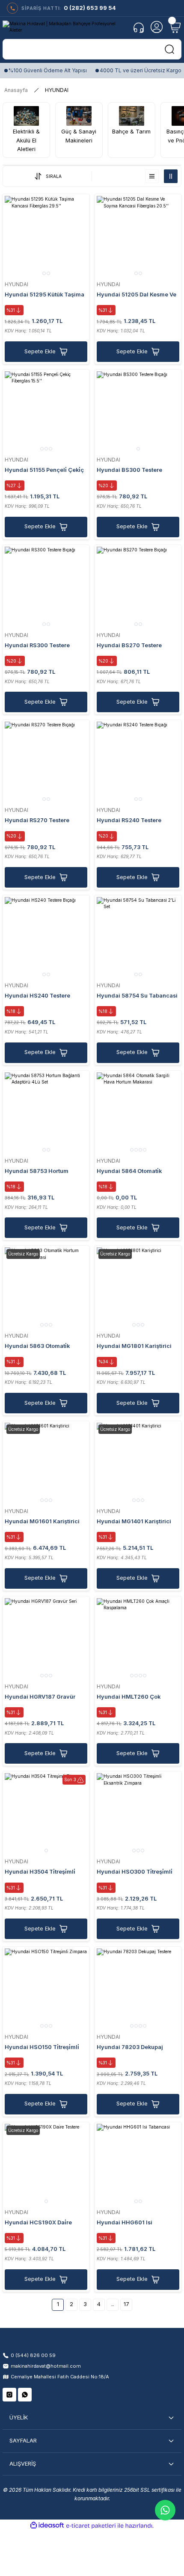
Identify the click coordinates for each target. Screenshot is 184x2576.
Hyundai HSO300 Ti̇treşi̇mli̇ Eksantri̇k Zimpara (135, 1873)
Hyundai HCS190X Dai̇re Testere (38, 2223)
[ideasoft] (47, 2526)
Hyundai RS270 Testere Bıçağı (37, 821)
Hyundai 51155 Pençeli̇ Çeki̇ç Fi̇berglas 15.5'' (44, 471)
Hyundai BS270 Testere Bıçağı (129, 646)
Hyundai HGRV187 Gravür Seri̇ (40, 1698)
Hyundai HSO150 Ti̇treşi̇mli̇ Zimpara (42, 2048)
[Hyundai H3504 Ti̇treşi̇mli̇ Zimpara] (46, 1814)
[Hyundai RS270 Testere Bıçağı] (46, 763)
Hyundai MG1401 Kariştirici (134, 1521)
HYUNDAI (57, 90)
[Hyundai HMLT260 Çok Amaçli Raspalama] (138, 1639)
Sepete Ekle (40, 351)
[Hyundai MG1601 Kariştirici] (46, 1464)
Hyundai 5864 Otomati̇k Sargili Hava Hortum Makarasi (138, 1172)
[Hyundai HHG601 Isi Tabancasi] (138, 2165)
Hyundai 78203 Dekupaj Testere (130, 2048)
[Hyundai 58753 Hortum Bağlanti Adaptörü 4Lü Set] (46, 1114)
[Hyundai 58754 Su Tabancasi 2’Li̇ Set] (138, 938)
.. (113, 2304)
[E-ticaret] (91, 2526)
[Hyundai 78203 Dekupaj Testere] (138, 1990)
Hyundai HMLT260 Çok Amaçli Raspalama (129, 1698)
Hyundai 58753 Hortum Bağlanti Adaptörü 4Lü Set (40, 1172)
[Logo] (65, 27)
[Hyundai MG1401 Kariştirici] (138, 1464)
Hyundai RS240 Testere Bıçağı (129, 821)
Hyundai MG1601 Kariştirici (42, 1521)
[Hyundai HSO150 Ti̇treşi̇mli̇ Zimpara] (46, 1990)
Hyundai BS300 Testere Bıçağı (129, 471)
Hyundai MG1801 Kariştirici (134, 1346)
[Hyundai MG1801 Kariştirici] (138, 1289)
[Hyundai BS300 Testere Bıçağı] (138, 413)
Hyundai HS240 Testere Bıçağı (37, 996)
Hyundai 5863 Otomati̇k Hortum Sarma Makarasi (38, 1347)
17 (126, 2304)
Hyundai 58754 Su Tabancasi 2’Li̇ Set (137, 996)
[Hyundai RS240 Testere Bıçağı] (138, 763)
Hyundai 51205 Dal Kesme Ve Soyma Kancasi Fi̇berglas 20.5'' (137, 295)
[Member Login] (157, 27)
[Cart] (175, 27)
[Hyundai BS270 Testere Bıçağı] (138, 588)
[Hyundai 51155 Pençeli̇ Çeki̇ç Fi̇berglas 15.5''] (46, 413)
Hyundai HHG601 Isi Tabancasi (125, 2223)
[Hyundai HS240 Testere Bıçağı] (46, 938)
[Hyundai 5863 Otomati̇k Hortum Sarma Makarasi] (46, 1289)
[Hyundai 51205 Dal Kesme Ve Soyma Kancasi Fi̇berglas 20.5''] (138, 237)
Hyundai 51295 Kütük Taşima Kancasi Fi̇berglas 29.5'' (45, 295)
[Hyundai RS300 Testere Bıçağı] (46, 588)
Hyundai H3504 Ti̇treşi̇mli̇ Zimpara (40, 1873)
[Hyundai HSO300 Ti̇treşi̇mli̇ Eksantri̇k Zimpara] (138, 1814)
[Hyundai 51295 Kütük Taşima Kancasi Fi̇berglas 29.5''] (46, 237)
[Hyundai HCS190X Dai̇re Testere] (46, 2165)
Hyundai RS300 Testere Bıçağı (37, 646)
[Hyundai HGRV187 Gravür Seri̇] (46, 1639)
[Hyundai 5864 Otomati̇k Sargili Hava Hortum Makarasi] (138, 1114)
